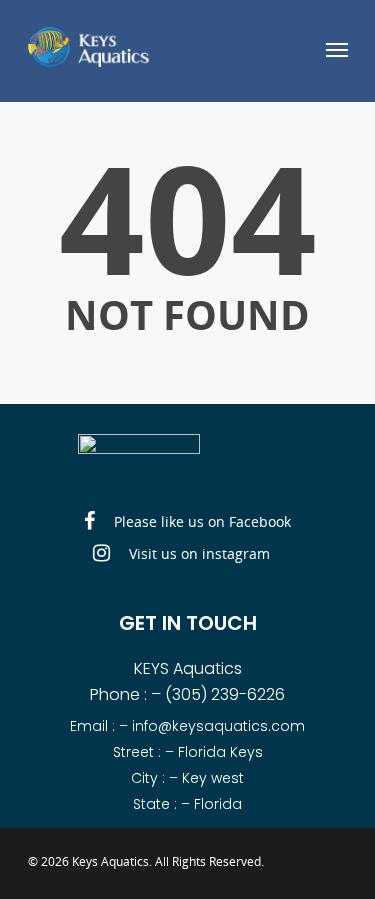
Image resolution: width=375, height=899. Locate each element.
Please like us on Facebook (200, 521)
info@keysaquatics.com (218, 726)
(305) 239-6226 (225, 694)
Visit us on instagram (197, 553)
